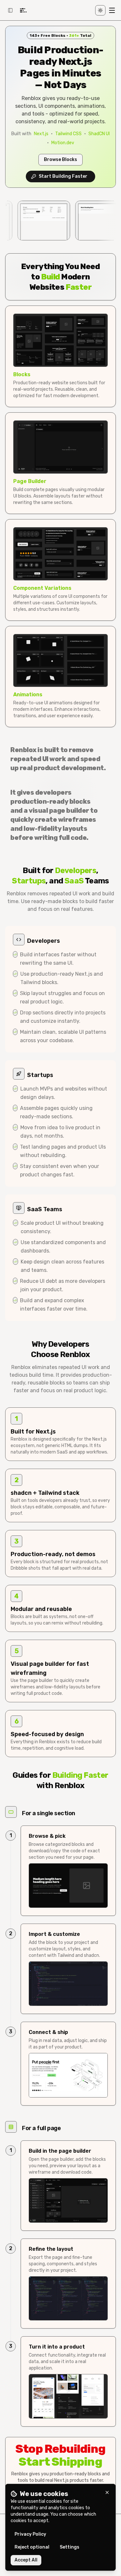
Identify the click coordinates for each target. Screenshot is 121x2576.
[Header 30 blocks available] (84, 221)
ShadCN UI (99, 134)
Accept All (26, 2560)
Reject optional (32, 2547)
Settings (70, 2547)
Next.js (41, 134)
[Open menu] (112, 10)
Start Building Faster (63, 176)
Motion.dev (63, 143)
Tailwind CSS (68, 134)
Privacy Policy (30, 2534)
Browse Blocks (60, 160)
